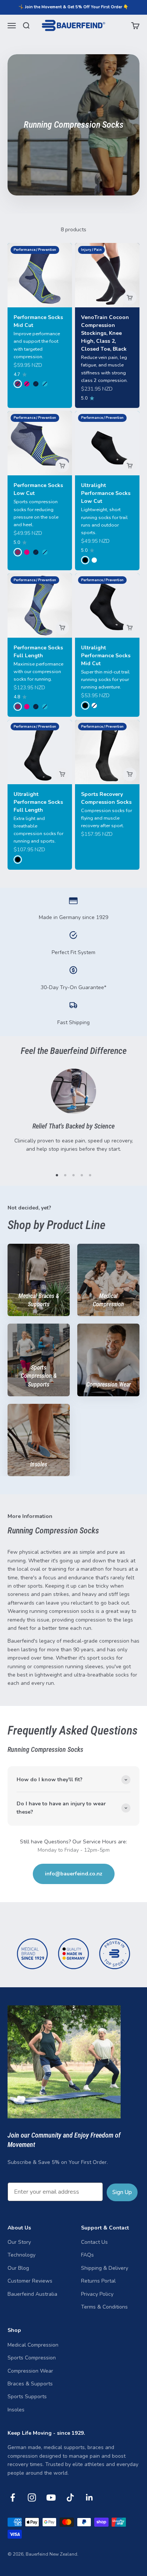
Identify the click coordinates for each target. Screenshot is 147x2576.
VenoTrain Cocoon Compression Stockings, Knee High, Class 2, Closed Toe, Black (105, 333)
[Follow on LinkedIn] (90, 2497)
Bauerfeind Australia (32, 2294)
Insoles (16, 2410)
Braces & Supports (30, 2384)
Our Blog (18, 2268)
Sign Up (122, 2192)
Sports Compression (32, 2358)
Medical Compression (33, 2345)
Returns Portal (98, 2281)
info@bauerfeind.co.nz (74, 1874)
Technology (21, 2255)
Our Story (19, 2242)
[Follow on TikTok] (70, 2497)
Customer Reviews (30, 2281)
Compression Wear (30, 2371)
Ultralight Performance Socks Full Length (38, 802)
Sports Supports (27, 2397)
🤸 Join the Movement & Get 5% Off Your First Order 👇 (73, 7)
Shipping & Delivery (105, 2268)
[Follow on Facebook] (13, 2497)
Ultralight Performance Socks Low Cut (106, 493)
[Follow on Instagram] (32, 2497)
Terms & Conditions (104, 2307)
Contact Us (94, 2242)
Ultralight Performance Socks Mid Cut (106, 656)
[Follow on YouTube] (51, 2497)
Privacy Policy (97, 2294)
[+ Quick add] (130, 298)
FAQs (87, 2255)
